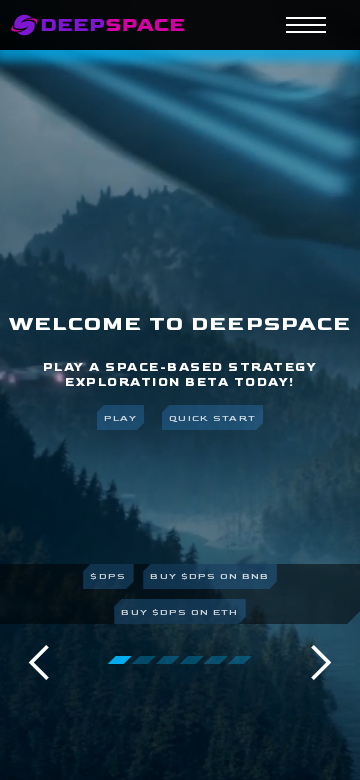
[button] (40, 663)
